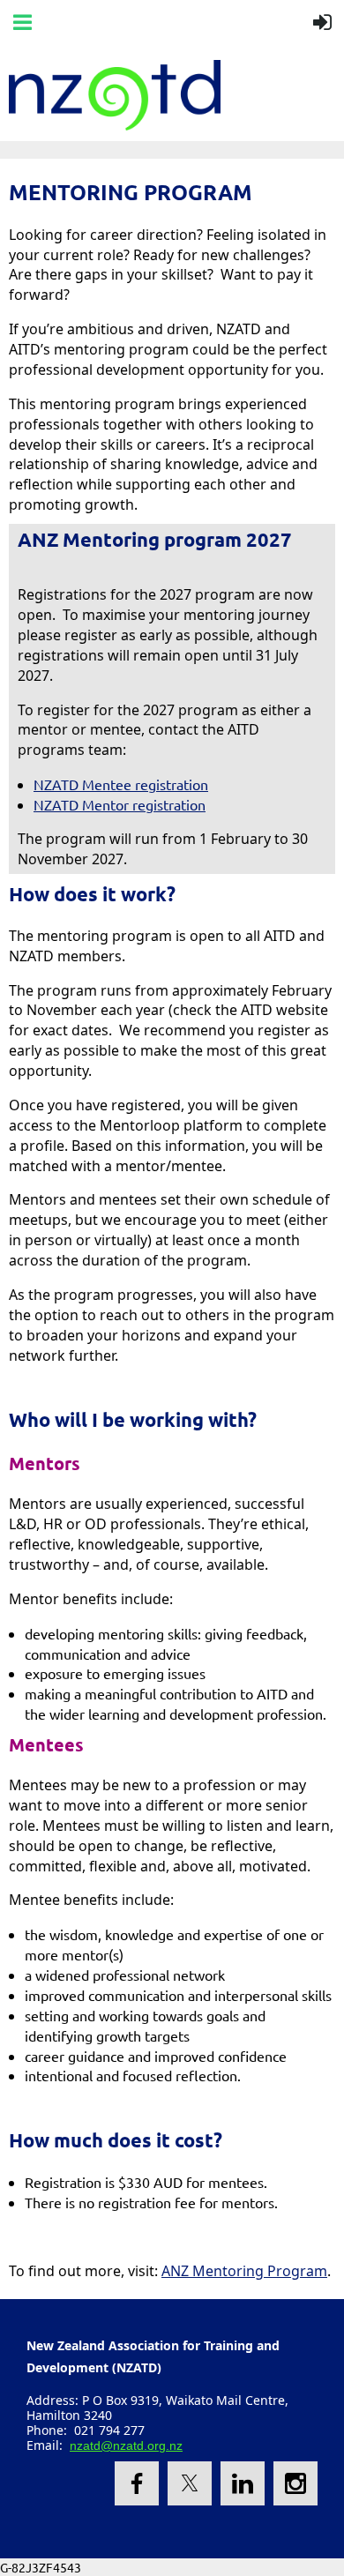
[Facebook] (137, 2483)
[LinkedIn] (243, 2483)
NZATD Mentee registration (121, 784)
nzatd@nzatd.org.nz (126, 2445)
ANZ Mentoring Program (244, 2271)
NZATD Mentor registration (120, 804)
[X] (190, 2483)
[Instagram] (295, 2483)
